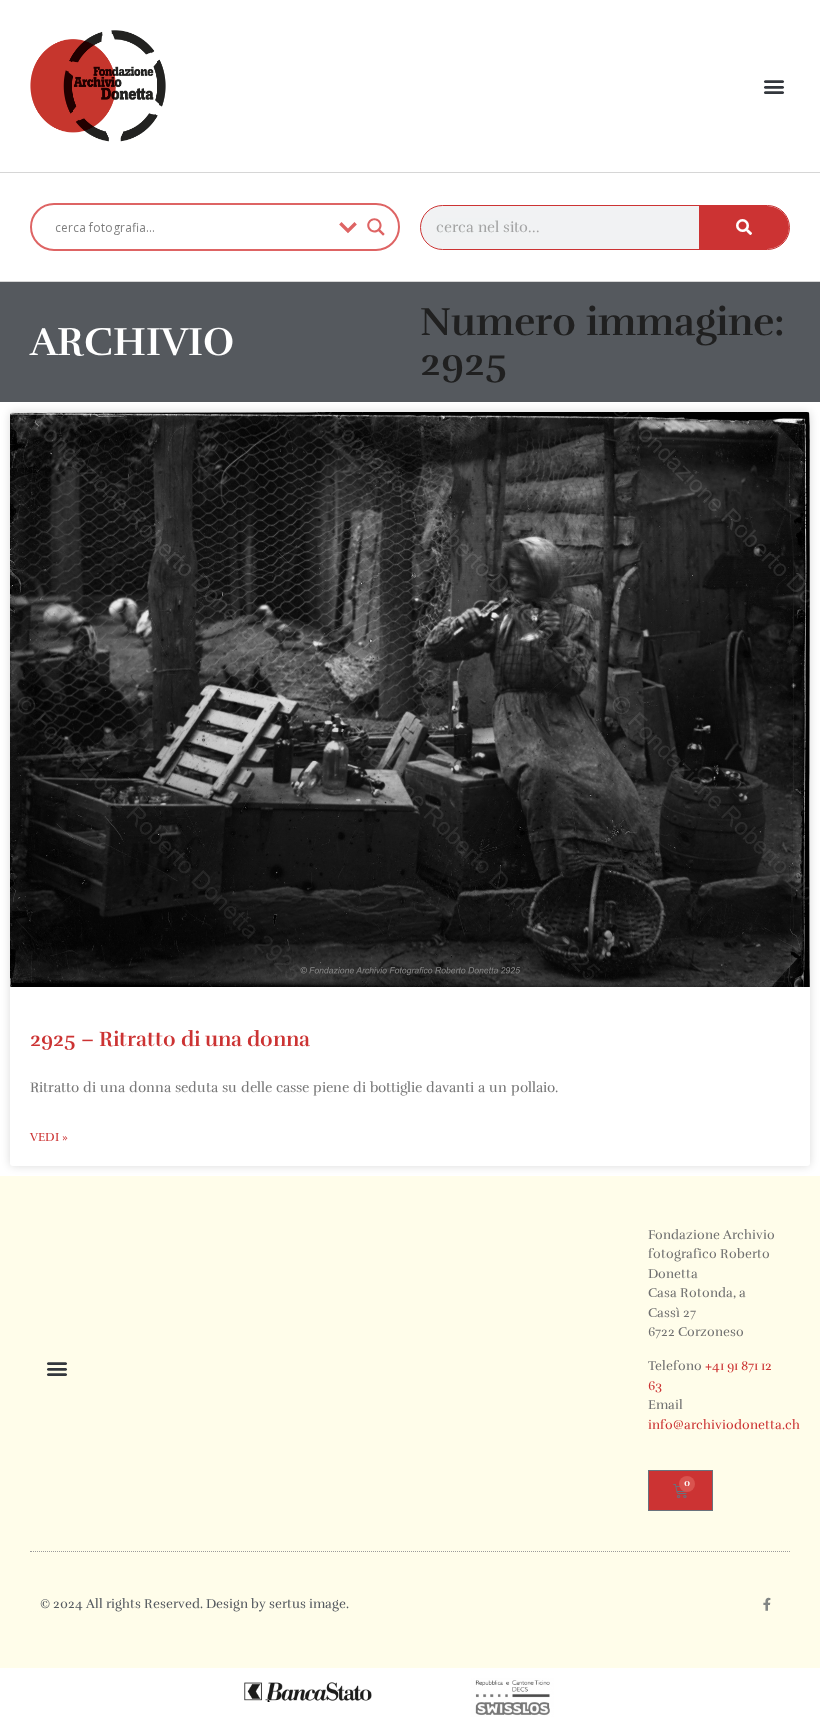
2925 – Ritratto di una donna (170, 1039)
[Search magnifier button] (376, 227)
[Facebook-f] (767, 1605)
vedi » (49, 1137)
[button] (773, 86)
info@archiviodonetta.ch (724, 1425)
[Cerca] (744, 227)
